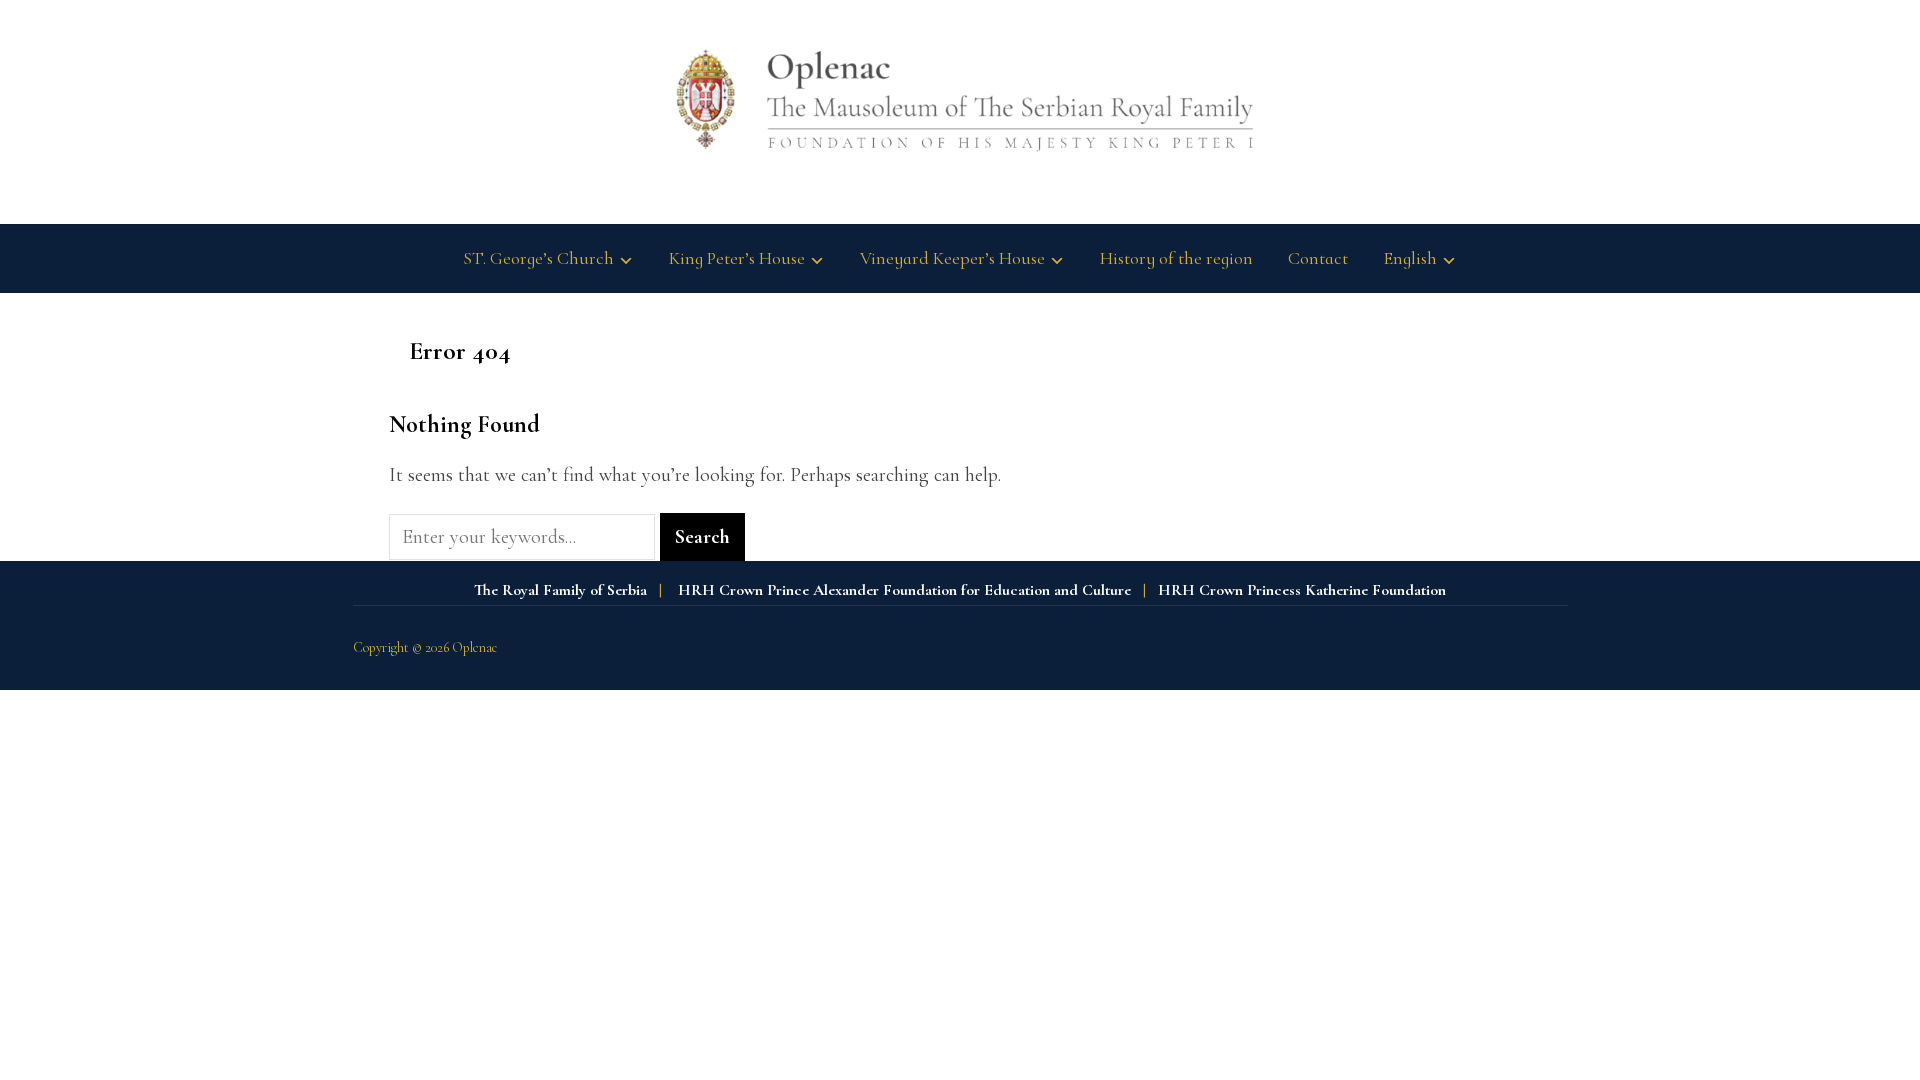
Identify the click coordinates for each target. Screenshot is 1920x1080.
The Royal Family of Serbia (560, 590)
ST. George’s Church (538, 258)
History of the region (1176, 258)
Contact (1318, 258)
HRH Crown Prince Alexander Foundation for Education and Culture (904, 590)
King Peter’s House (737, 258)
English (1410, 258)
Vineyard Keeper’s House (952, 258)
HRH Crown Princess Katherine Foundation (1302, 590)
